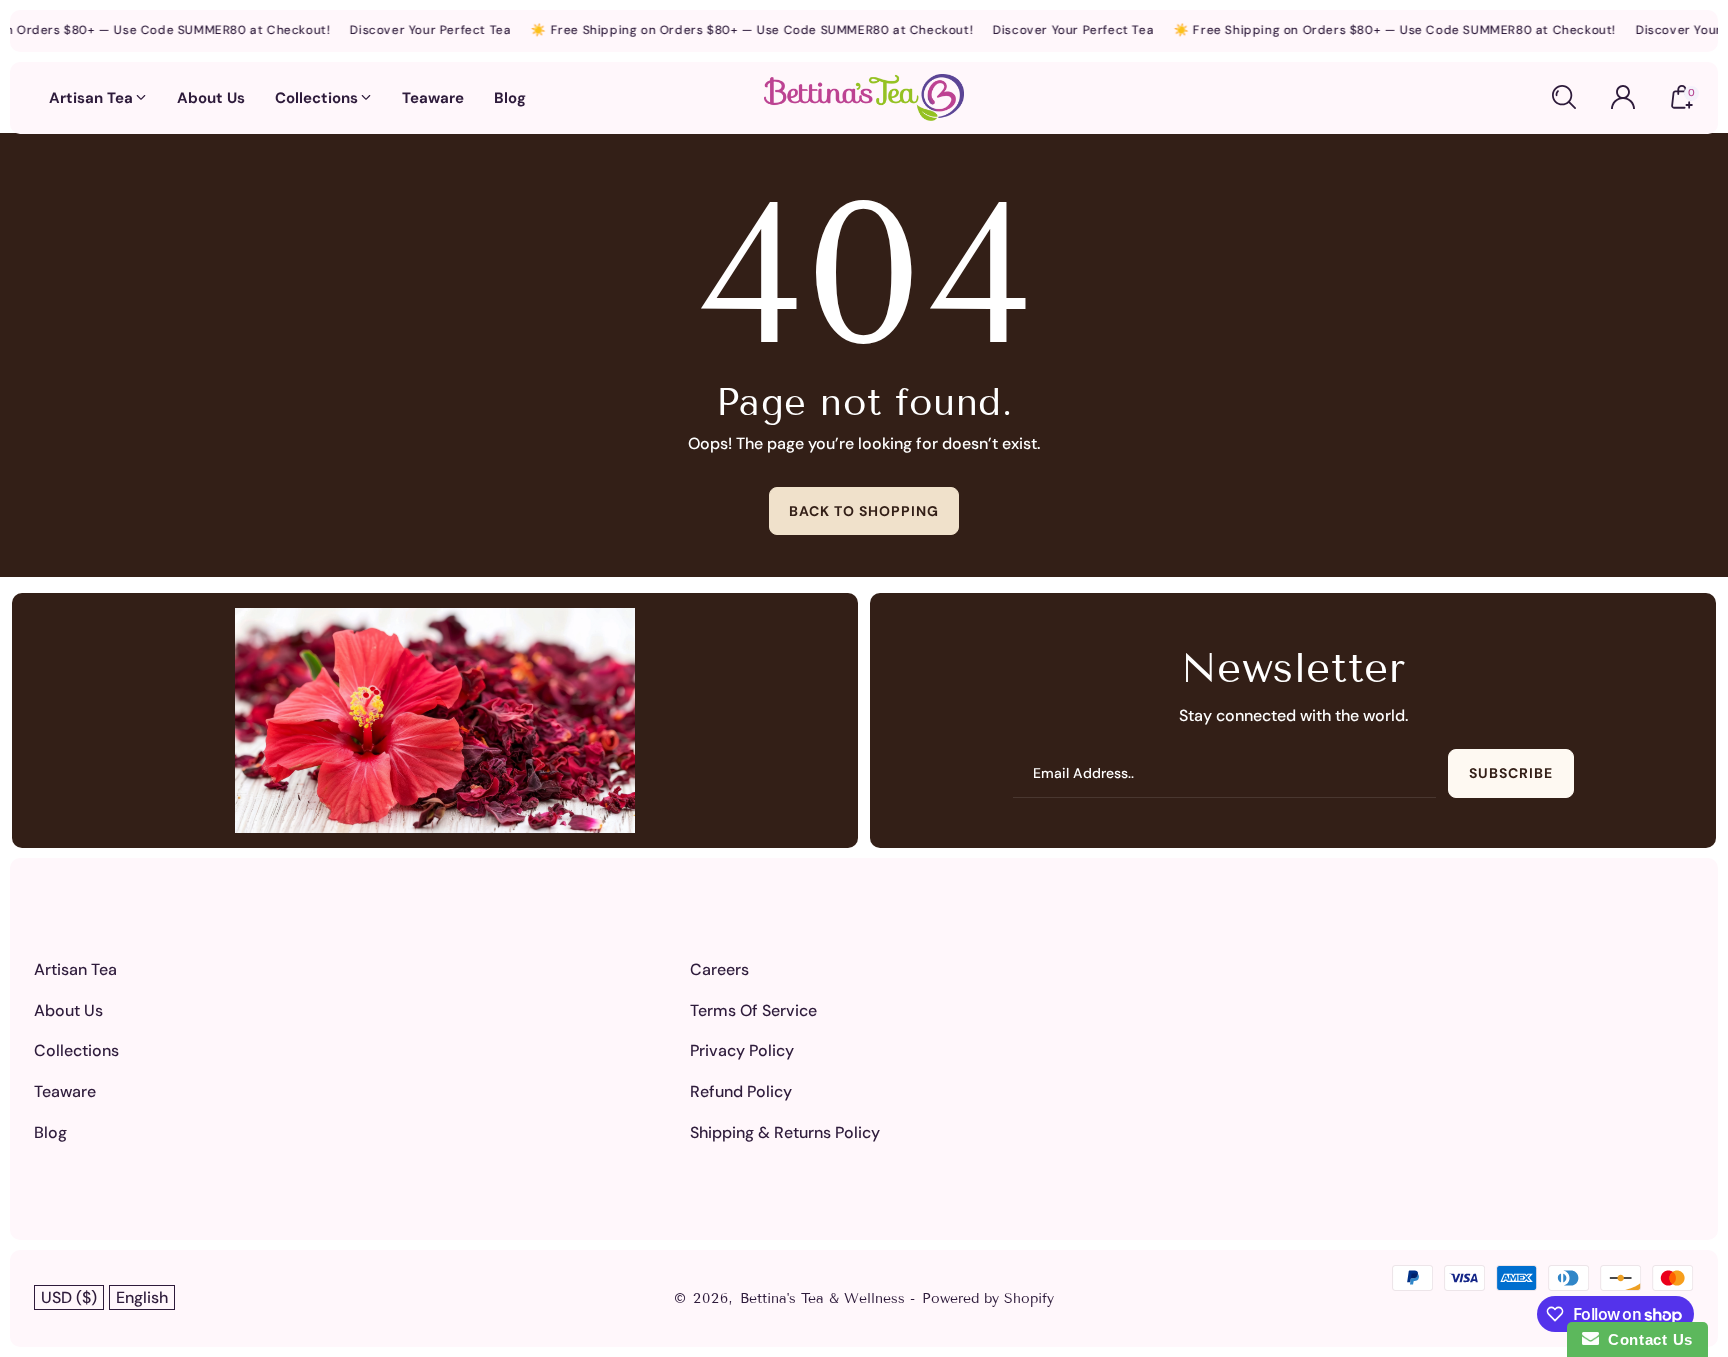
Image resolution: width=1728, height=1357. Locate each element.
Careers (719, 969)
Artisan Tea (75, 969)
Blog (50, 1132)
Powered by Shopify (988, 1298)
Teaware (65, 1091)
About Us (68, 1010)
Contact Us (1646, 1339)
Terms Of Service (753, 1010)
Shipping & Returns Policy (785, 1132)
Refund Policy (741, 1091)
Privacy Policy (742, 1050)
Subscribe (1511, 773)
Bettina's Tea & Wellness (825, 1298)
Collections (76, 1050)
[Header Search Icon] (1564, 97)
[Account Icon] (1623, 97)
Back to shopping (864, 511)
